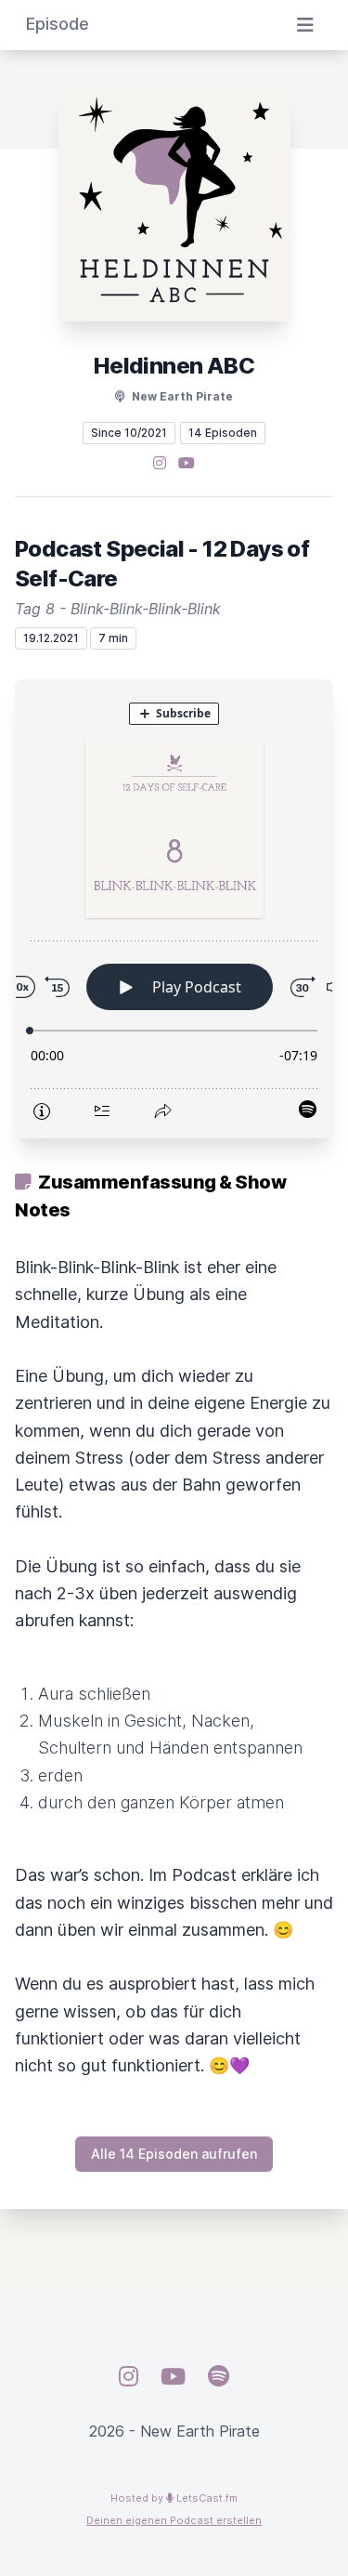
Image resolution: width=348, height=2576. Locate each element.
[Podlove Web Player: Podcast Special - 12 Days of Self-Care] (174, 909)
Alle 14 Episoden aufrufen (174, 2154)
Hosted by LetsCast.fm (174, 2498)
